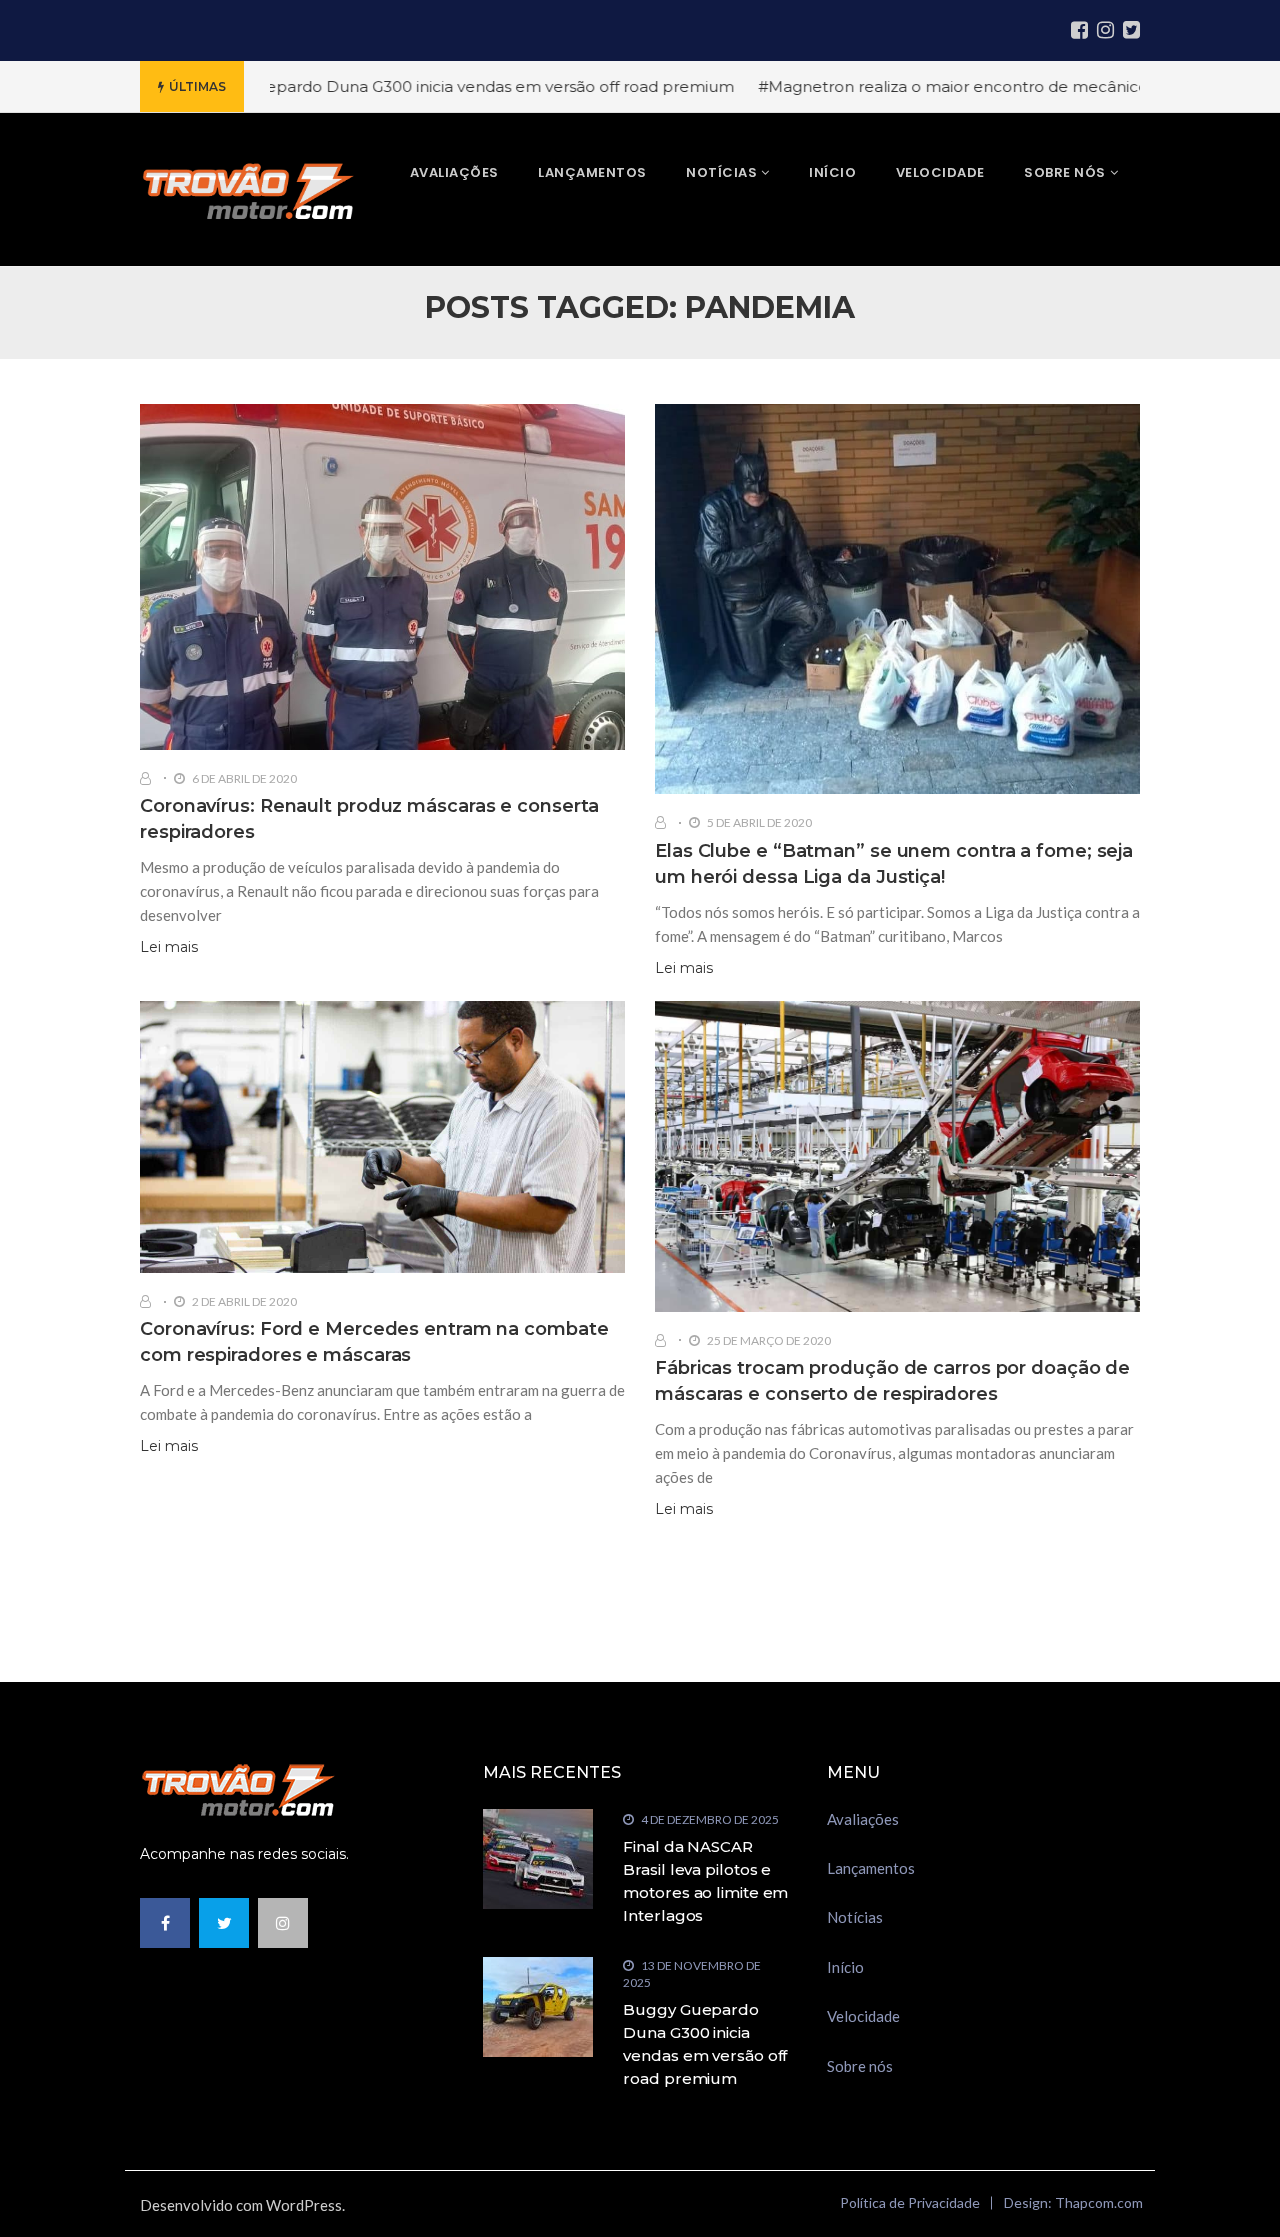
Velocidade (863, 2016)
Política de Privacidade (910, 2202)
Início (845, 1967)
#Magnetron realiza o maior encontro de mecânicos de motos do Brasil (964, 86)
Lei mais (169, 947)
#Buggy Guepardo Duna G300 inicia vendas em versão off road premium (392, 86)
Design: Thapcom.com (1073, 2202)
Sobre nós (860, 2066)
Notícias (855, 1917)
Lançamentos (871, 1868)
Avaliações (863, 1819)
